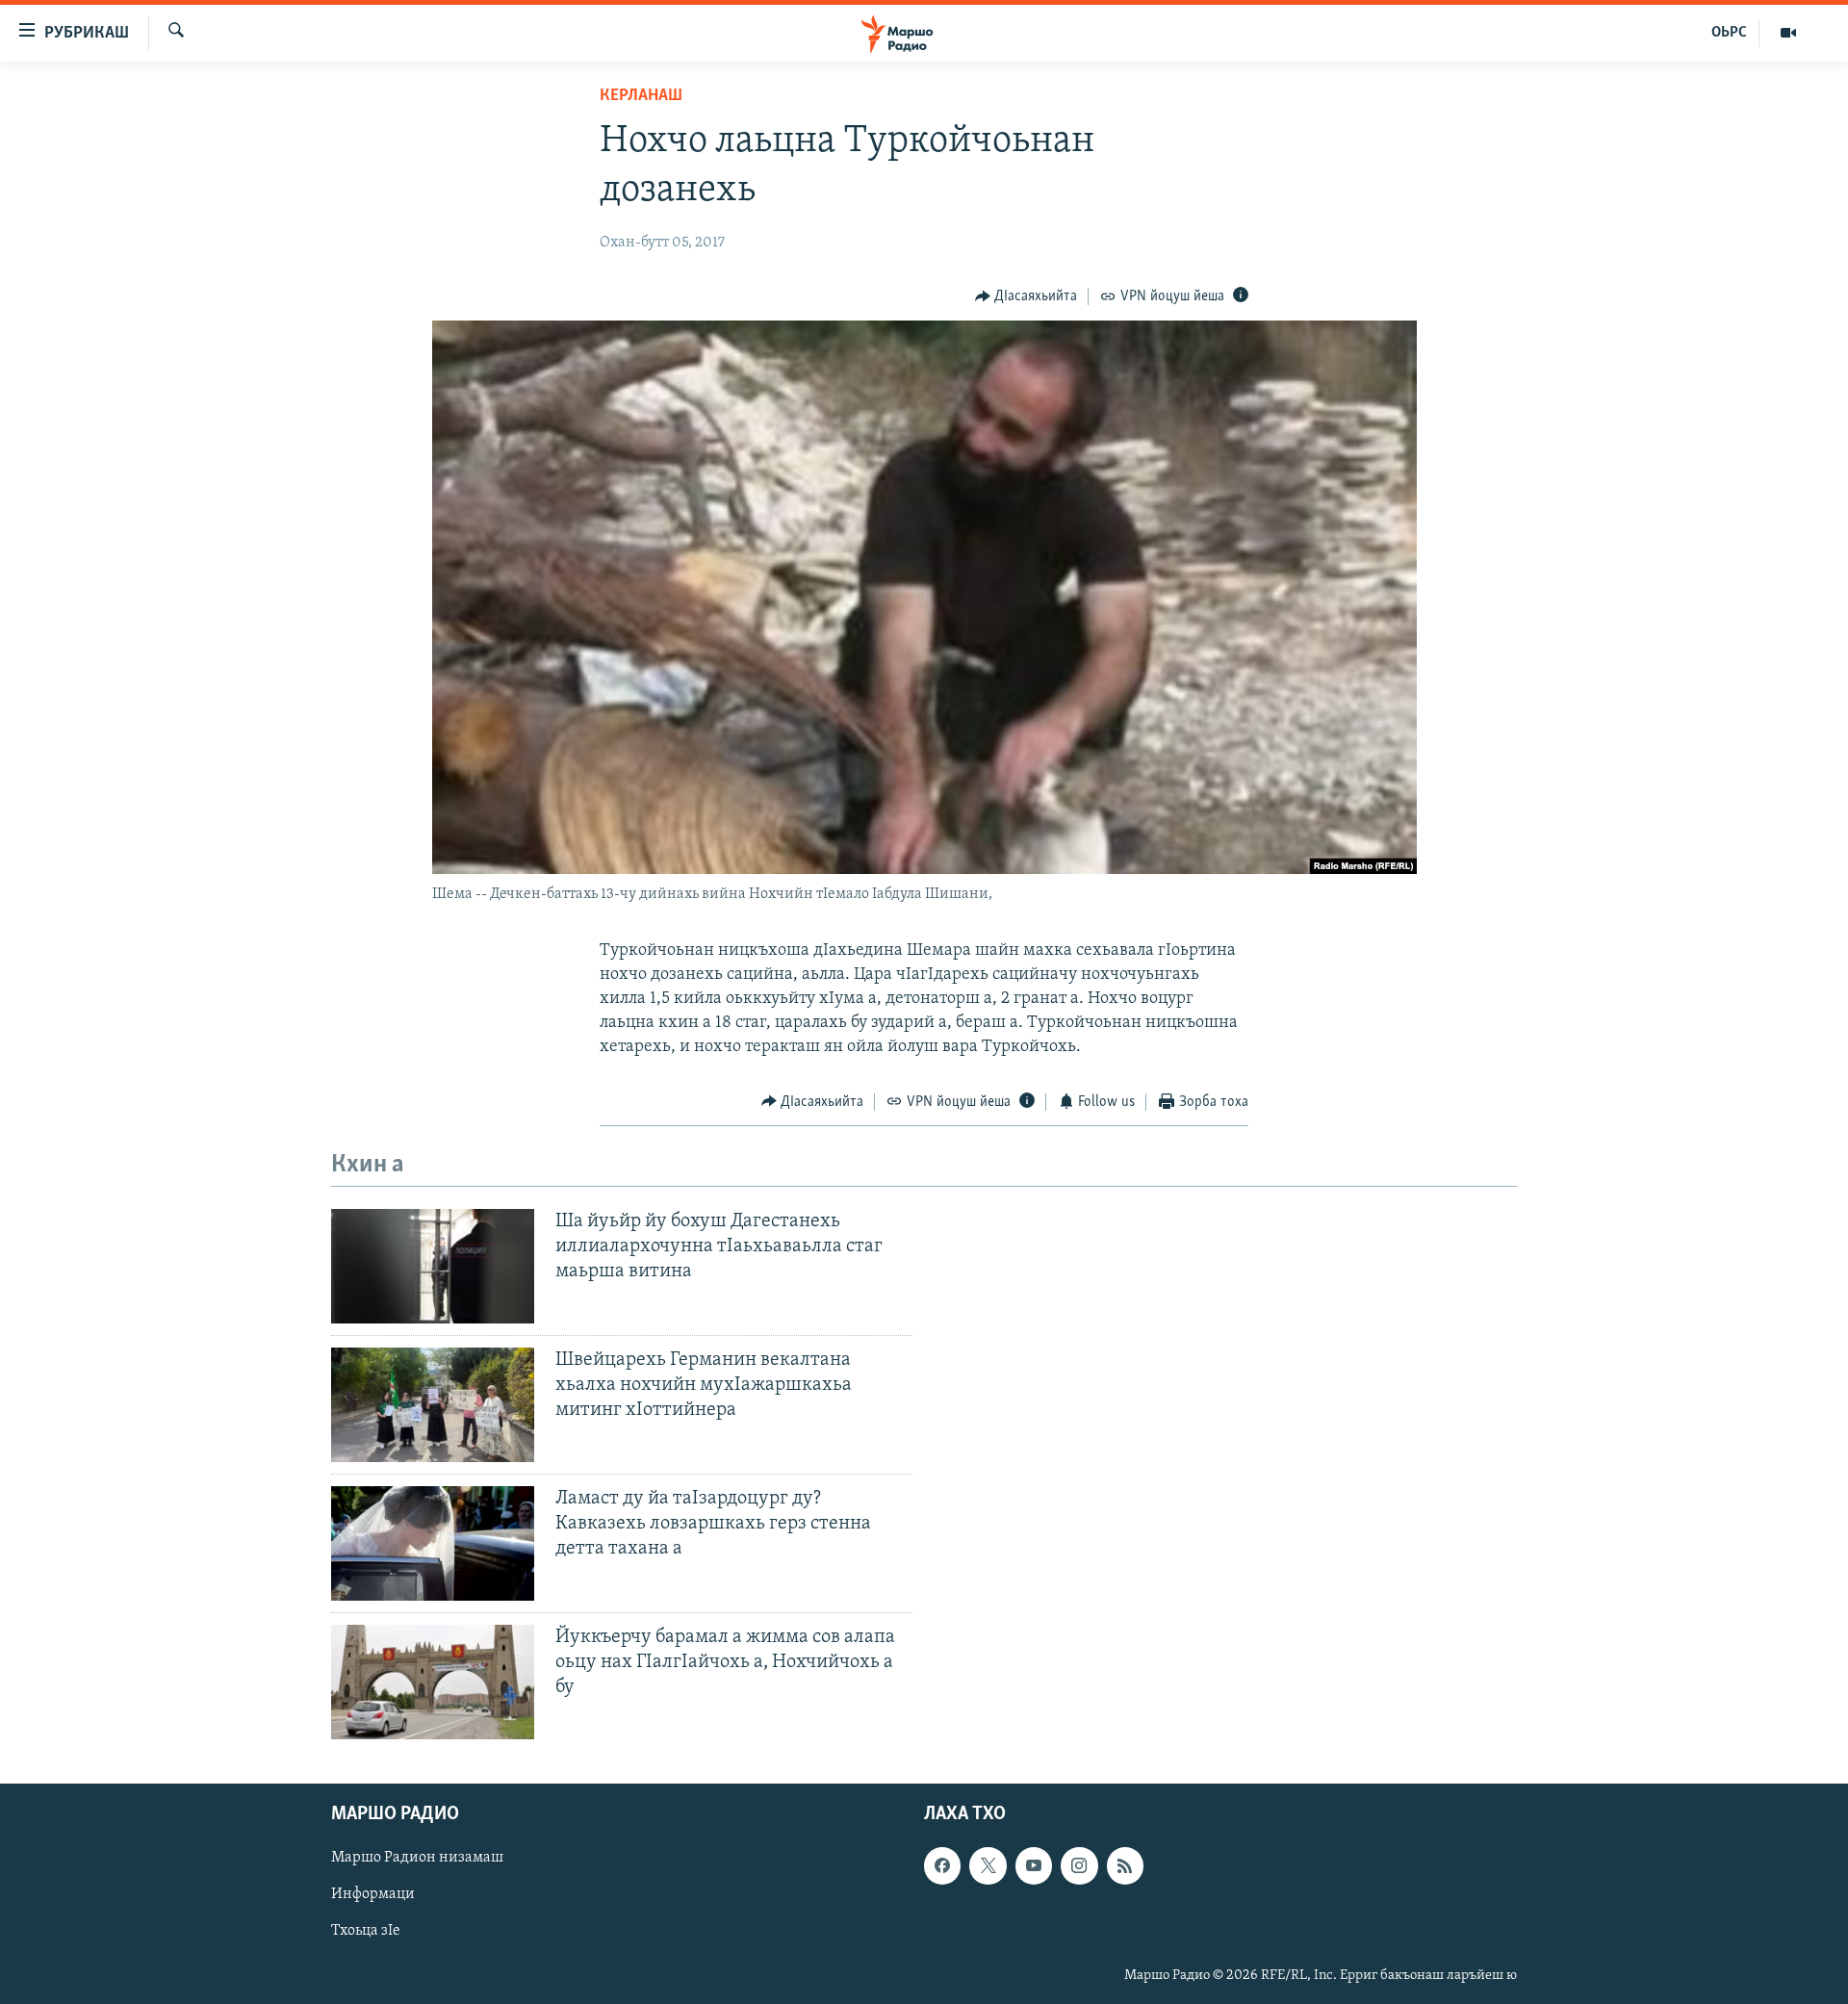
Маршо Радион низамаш (417, 1858)
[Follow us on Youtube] (1034, 1865)
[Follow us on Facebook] (942, 1865)
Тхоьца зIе (366, 1931)
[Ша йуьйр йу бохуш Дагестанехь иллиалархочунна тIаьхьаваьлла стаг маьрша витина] (433, 1266)
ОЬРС (1729, 33)
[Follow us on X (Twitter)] (988, 1865)
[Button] (1027, 296)
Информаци (373, 1894)
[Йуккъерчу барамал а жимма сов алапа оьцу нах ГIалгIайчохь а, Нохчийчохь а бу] (433, 1682)
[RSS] (1125, 1865)
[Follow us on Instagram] (1079, 1865)
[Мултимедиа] (1788, 33)
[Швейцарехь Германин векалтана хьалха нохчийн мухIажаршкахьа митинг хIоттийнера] (433, 1405)
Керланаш (641, 96)
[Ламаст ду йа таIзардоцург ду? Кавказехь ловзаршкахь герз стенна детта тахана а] (433, 1543)
